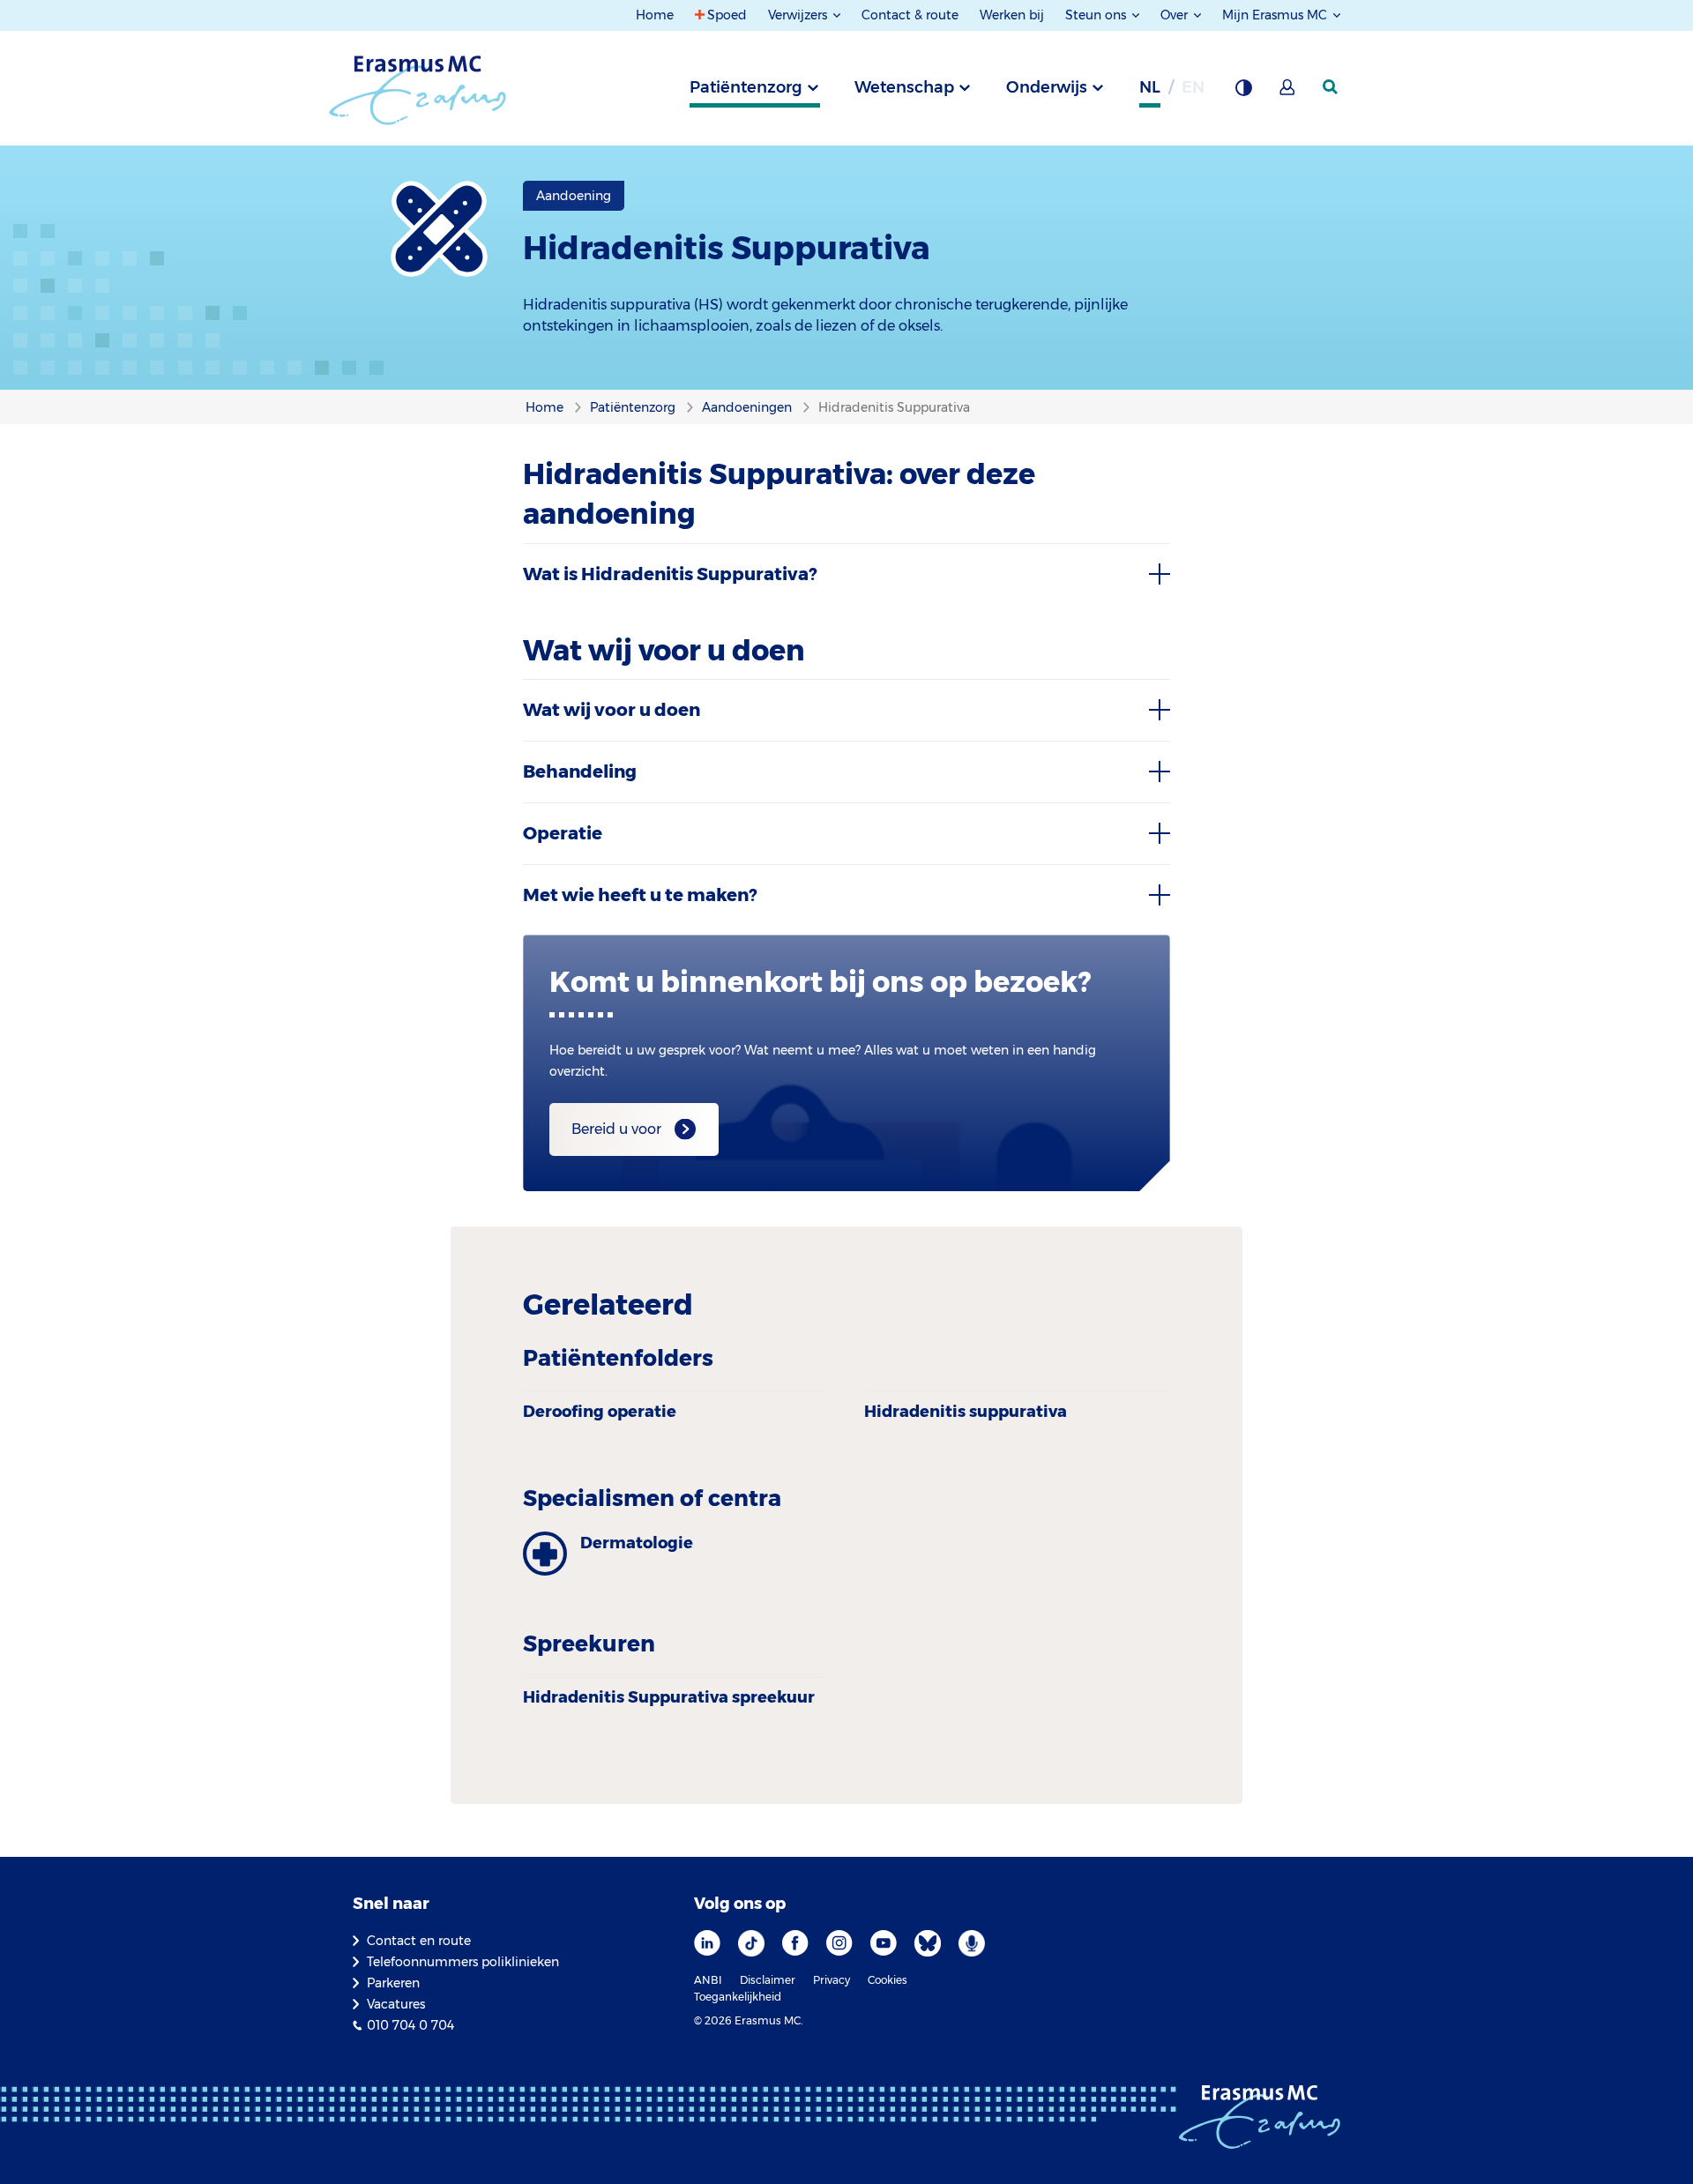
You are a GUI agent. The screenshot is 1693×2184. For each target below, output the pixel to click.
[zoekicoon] (1331, 87)
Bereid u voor (616, 1129)
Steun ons (1097, 15)
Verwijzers (799, 15)
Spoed (727, 15)
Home (655, 15)
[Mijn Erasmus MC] (1288, 93)
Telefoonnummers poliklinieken (463, 1962)
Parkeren (393, 1983)
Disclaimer (768, 1980)
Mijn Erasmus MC (1276, 15)
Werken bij (1012, 15)
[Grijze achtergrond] (1243, 93)
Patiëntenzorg (746, 87)
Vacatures (396, 2004)
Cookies (888, 1980)
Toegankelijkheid (738, 1997)
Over (1176, 15)
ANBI (708, 1980)
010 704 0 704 (410, 2025)
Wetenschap (904, 87)
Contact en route (419, 1941)
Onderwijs (1047, 87)
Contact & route (910, 15)
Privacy (832, 1980)
